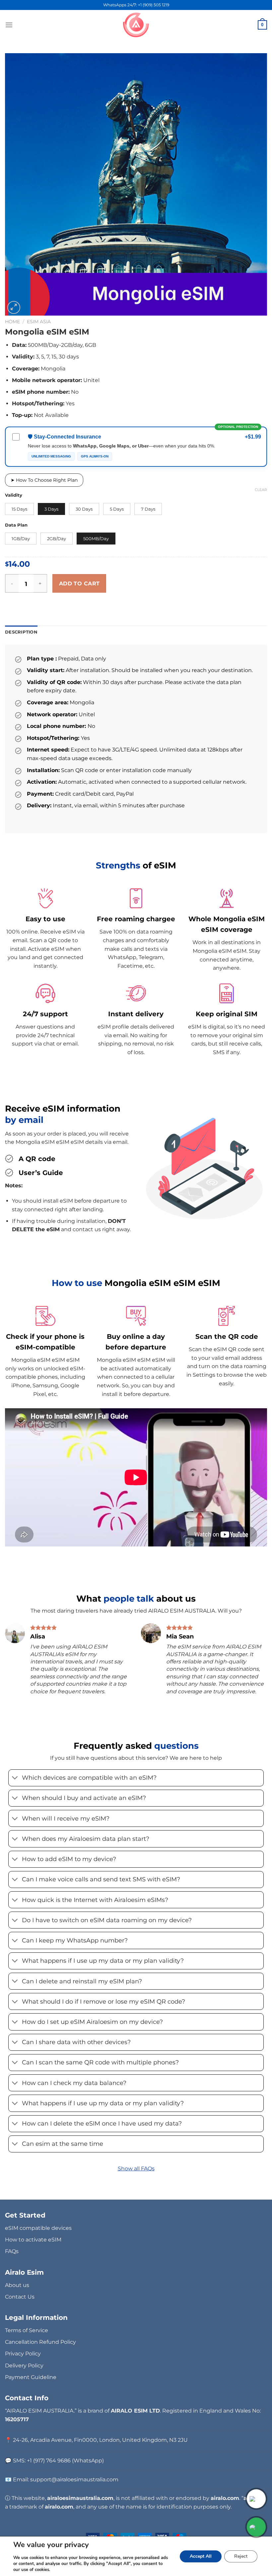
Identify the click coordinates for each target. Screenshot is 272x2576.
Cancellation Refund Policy (40, 2342)
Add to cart (79, 584)
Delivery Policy (24, 2366)
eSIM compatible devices (38, 2228)
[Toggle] (15, 1779)
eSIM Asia (39, 322)
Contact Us (20, 2297)
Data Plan (16, 525)
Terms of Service (27, 2330)
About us (17, 2285)
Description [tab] (21, 632)
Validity (14, 495)
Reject (241, 2556)
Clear (261, 490)
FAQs (12, 2251)
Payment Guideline (31, 2377)
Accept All (201, 2556)
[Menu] (9, 25)
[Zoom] (14, 307)
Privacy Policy (23, 2354)
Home (12, 322)
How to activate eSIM (33, 2240)
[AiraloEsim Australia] (136, 25)
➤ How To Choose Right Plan (44, 480)
